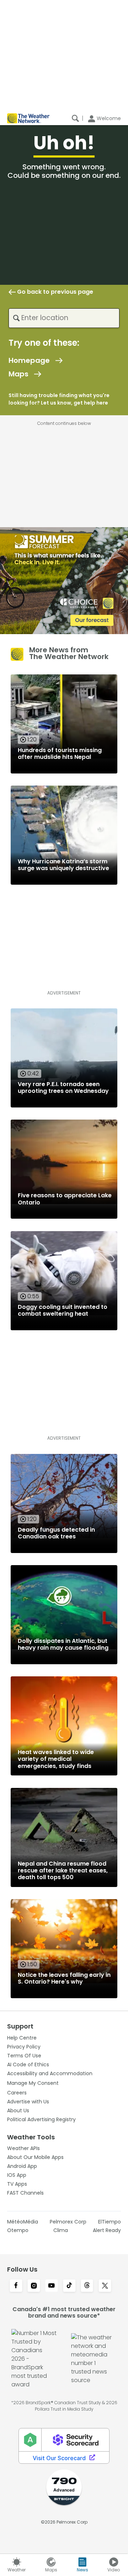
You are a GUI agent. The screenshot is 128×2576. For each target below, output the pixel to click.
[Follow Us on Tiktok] (69, 2286)
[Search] (75, 118)
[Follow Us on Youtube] (52, 2286)
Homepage (29, 360)
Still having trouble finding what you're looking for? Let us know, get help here (59, 399)
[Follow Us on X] (105, 2286)
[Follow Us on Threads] (87, 2286)
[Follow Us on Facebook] (16, 2286)
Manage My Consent (33, 2083)
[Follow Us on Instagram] (34, 2286)
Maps (18, 374)
